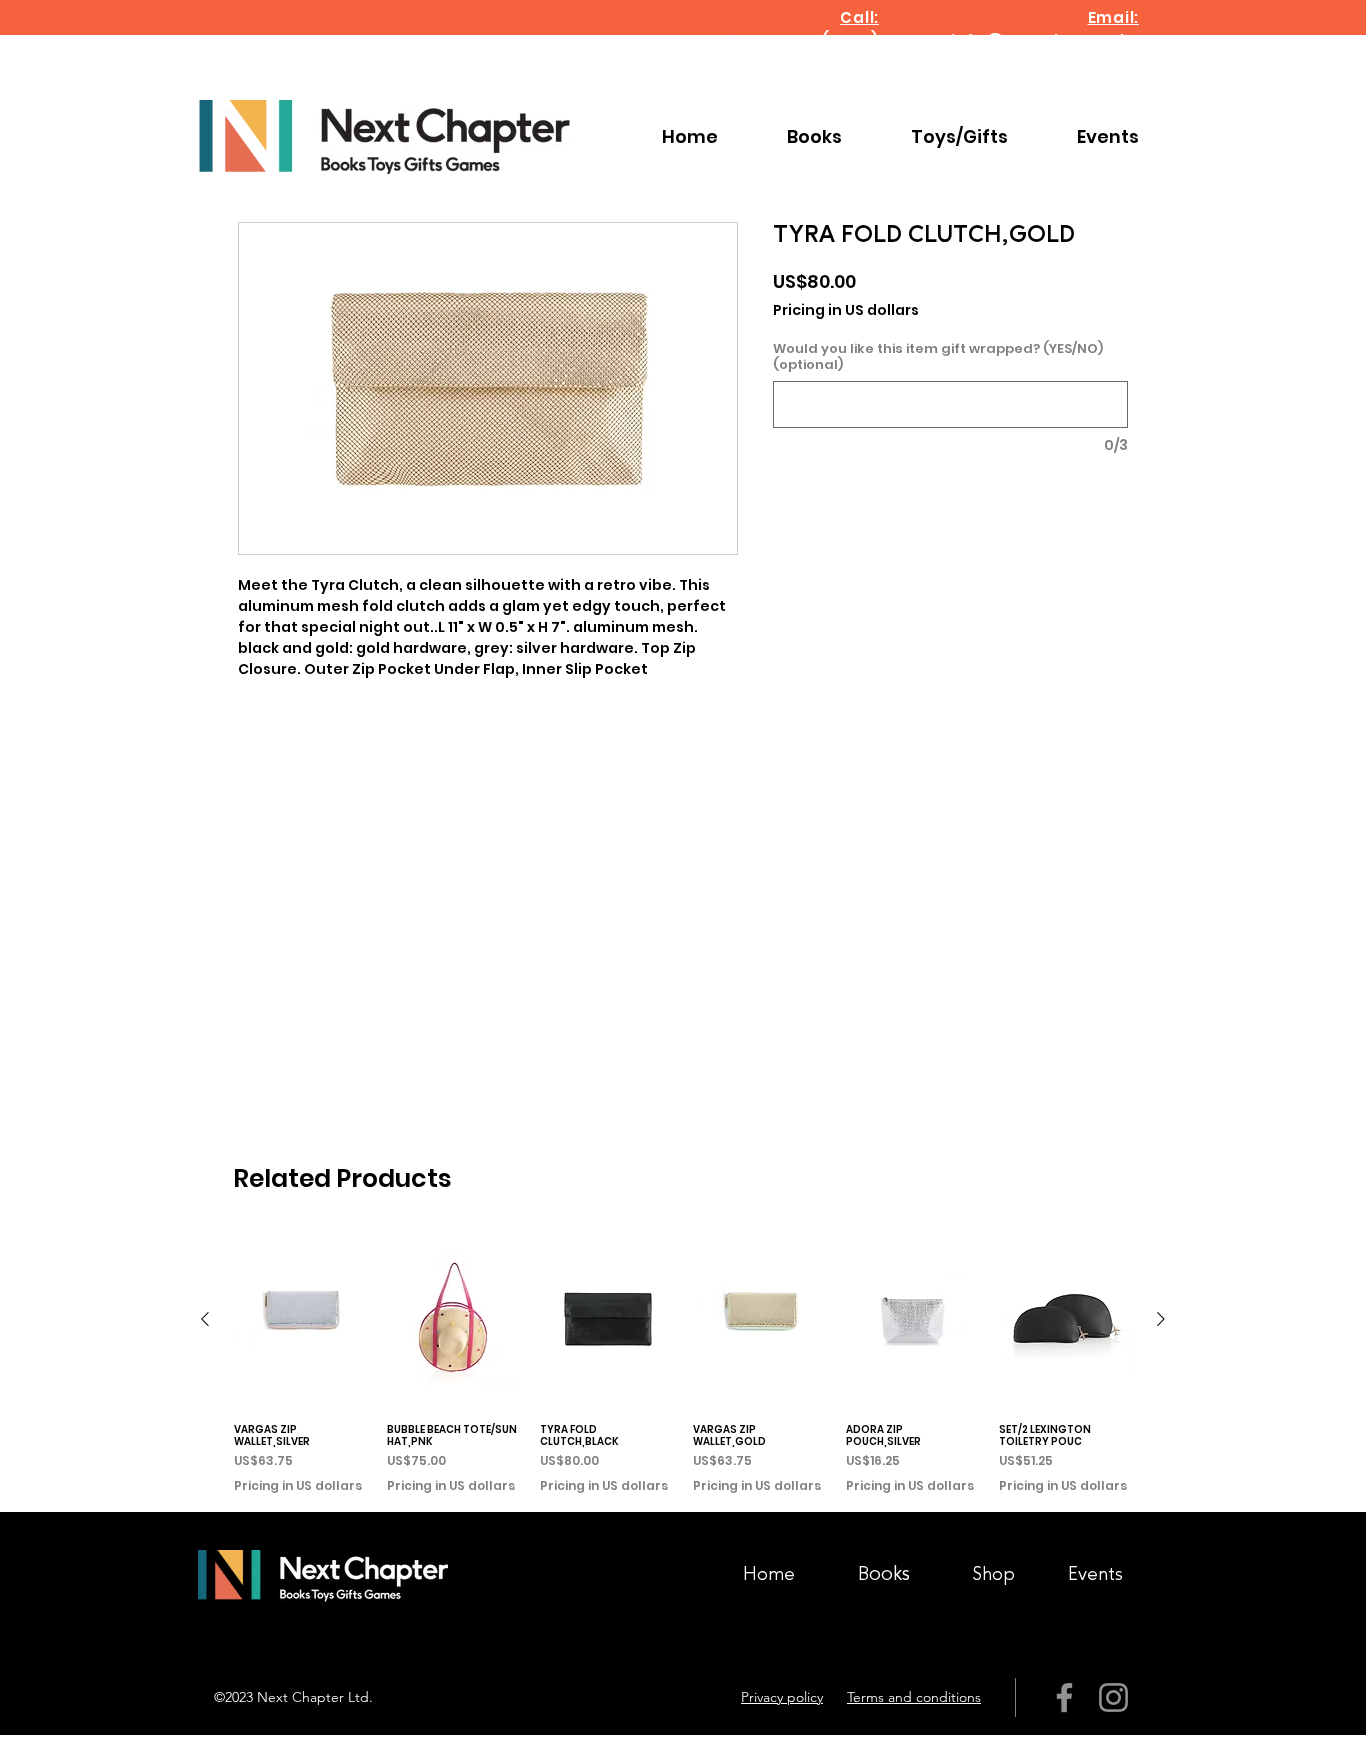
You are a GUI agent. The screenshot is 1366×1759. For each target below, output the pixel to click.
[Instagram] (1113, 1697)
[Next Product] (1161, 1319)
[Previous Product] (205, 1319)
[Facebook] (1064, 1697)
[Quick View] (300, 1319)
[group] (683, 1363)
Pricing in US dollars (846, 310)
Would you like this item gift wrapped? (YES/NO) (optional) (938, 357)
